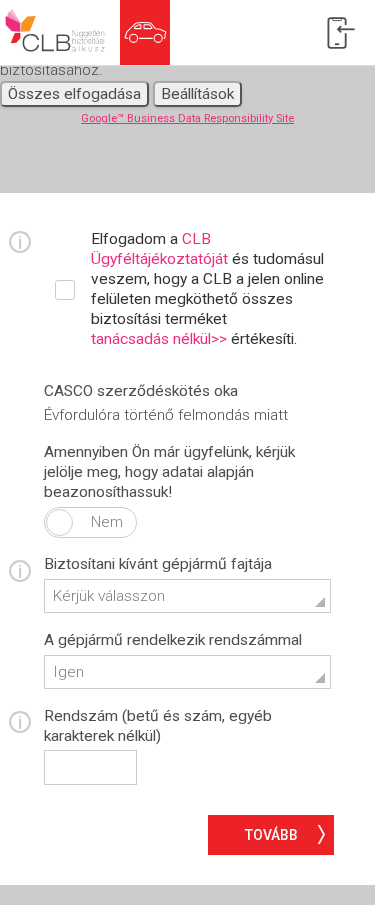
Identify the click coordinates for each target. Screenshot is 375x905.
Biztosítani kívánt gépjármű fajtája (158, 564)
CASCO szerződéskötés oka (141, 391)
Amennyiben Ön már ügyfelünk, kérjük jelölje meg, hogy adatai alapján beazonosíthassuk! (169, 472)
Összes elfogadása (74, 94)
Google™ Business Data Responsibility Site (187, 118)
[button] (187, 596)
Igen (59, 522)
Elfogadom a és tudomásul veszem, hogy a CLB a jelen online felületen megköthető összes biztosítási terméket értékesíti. (207, 289)
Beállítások (197, 94)
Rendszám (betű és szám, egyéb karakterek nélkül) (158, 726)
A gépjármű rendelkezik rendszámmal (173, 640)
